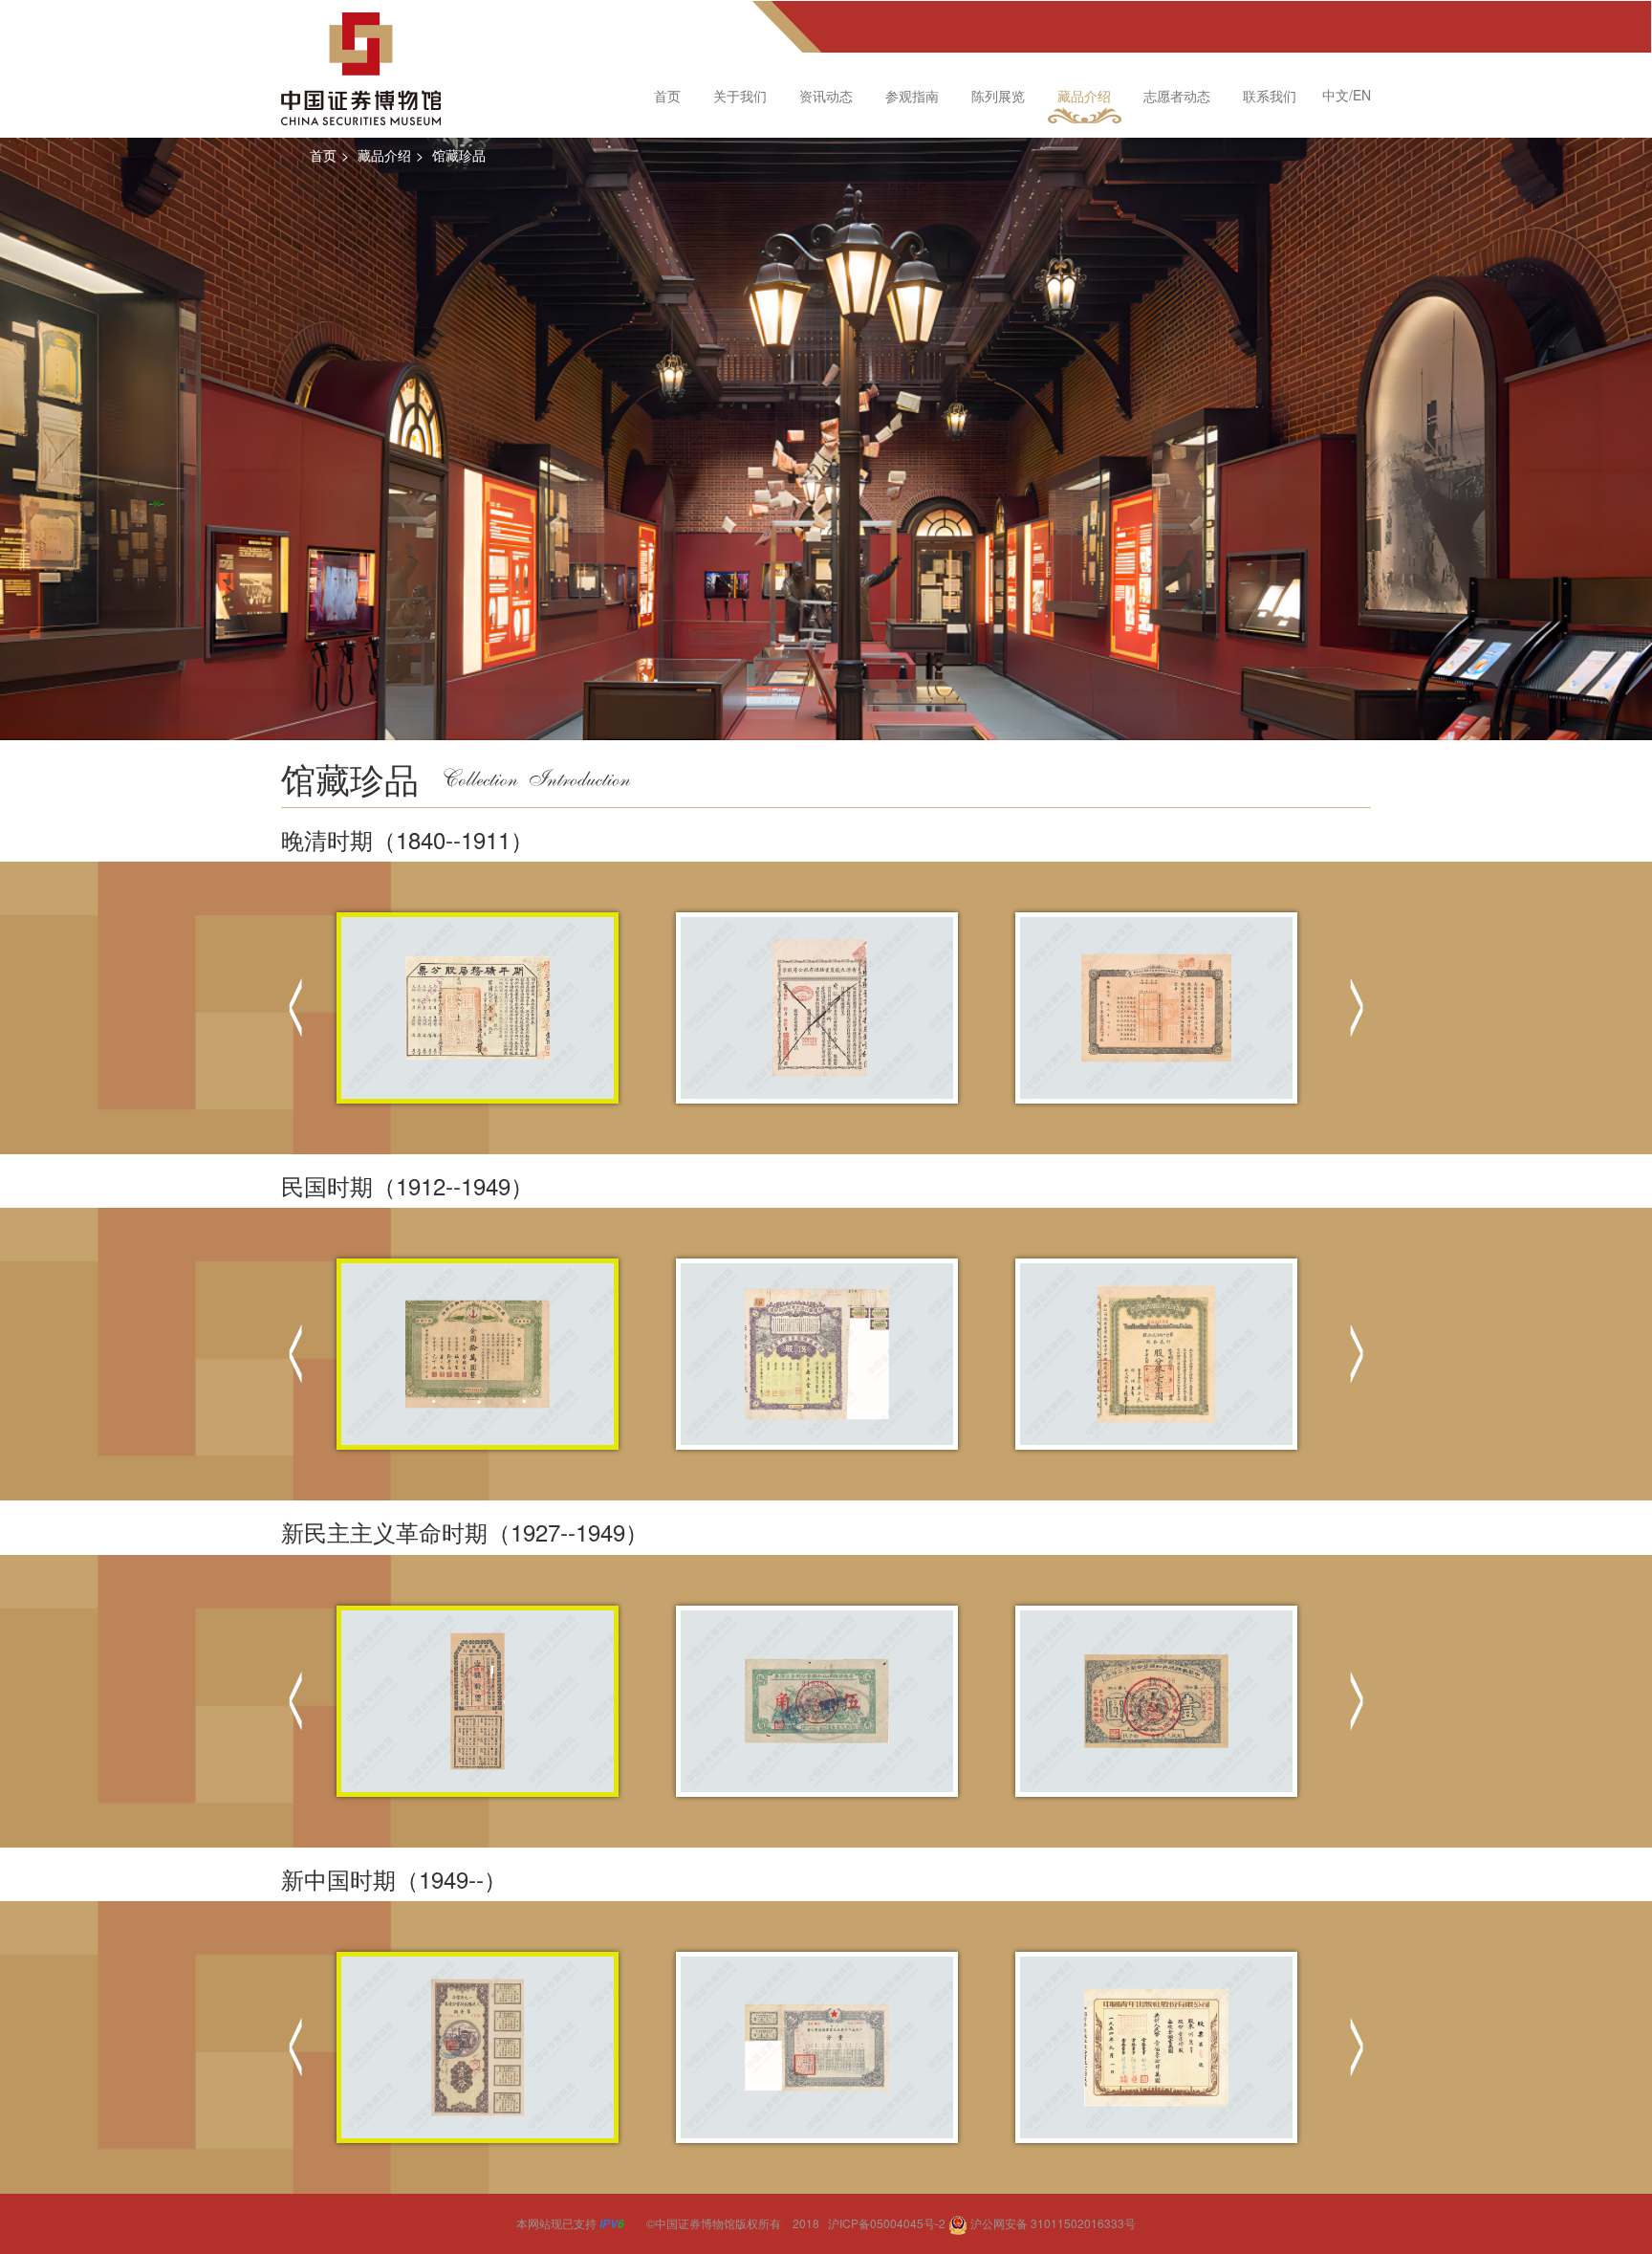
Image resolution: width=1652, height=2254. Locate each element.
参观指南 (912, 96)
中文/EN (1347, 95)
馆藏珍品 (459, 155)
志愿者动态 (1177, 96)
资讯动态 (826, 96)
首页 (667, 96)
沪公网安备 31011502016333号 (1052, 2223)
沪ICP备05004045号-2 (887, 2223)
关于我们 (740, 96)
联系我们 (1270, 96)
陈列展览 (998, 96)
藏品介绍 (1084, 96)
